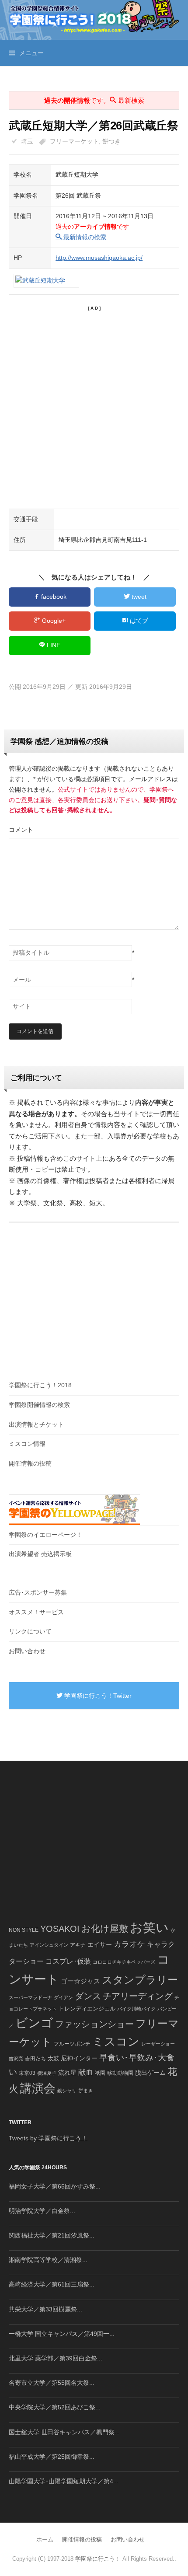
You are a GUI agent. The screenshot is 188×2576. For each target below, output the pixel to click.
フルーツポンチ (72, 2044)
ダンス (88, 1996)
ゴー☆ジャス (80, 1981)
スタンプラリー (140, 1980)
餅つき (111, 141)
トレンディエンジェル (87, 2009)
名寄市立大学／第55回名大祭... (52, 2383)
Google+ (53, 621)
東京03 (27, 2073)
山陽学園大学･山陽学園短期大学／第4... (64, 2481)
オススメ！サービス (36, 1612)
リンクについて (30, 1631)
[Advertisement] (94, 406)
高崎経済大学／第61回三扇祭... (52, 2284)
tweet (138, 597)
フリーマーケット (74, 141)
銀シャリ (67, 2091)
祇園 (100, 2073)
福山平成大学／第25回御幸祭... (52, 2457)
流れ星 (67, 2073)
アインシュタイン (49, 1945)
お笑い (149, 1927)
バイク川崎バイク (136, 2009)
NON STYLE (24, 1930)
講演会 (38, 2088)
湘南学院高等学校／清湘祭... (48, 2260)
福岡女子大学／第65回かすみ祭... (55, 2186)
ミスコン (116, 2042)
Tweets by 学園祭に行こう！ (48, 2138)
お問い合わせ (27, 1651)
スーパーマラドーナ (30, 1997)
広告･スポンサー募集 (38, 1592)
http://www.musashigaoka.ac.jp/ (99, 258)
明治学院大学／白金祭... (42, 2211)
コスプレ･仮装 (68, 1961)
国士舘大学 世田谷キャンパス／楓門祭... (64, 2432)
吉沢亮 (16, 2059)
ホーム (45, 2539)
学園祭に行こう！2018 (40, 1385)
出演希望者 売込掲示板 (40, 1554)
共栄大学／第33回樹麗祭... (45, 2309)
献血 (86, 2072)
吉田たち (35, 2059)
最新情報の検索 (84, 237)
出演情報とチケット (36, 1424)
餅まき (85, 2091)
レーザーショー (158, 2044)
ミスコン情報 (27, 1444)
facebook (53, 597)
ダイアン (63, 1997)
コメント (21, 830)
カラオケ (129, 1944)
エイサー (100, 1944)
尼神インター (79, 2058)
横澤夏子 (47, 2073)
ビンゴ (34, 2023)
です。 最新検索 (94, 100)
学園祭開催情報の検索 (39, 1405)
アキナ (78, 1945)
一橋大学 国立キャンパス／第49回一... (62, 2334)
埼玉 (27, 141)
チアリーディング (138, 1996)
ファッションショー (94, 2024)
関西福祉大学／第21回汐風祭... (52, 2235)
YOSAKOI (60, 1929)
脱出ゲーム (150, 2073)
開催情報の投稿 (30, 1463)
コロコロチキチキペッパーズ (124, 1962)
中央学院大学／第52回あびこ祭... (55, 2407)
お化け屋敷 (105, 1929)
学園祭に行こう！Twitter (97, 1696)
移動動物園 (120, 2073)
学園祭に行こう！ (98, 2559)
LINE (53, 645)
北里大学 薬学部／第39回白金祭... (56, 2358)
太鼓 (53, 2059)
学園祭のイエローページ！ (45, 1535)
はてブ (138, 621)
